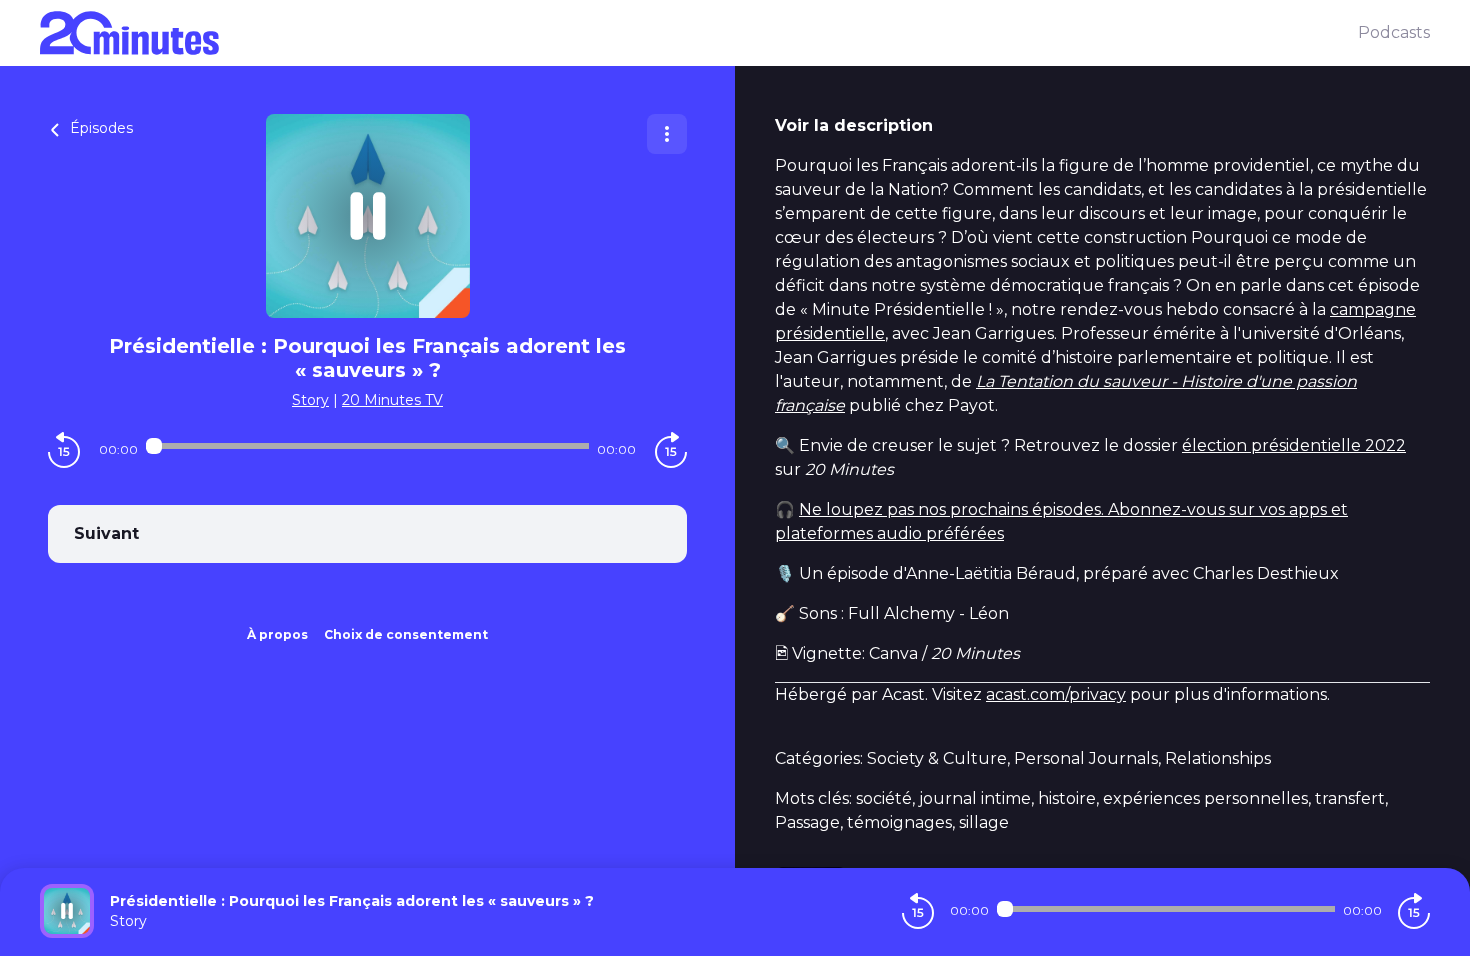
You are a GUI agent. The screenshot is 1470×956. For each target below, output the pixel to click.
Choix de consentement (406, 634)
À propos (277, 634)
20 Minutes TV (392, 400)
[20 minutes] (699, 33)
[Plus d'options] (667, 134)
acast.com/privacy (1056, 694)
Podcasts (1394, 32)
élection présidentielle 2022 (1294, 445)
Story (310, 400)
